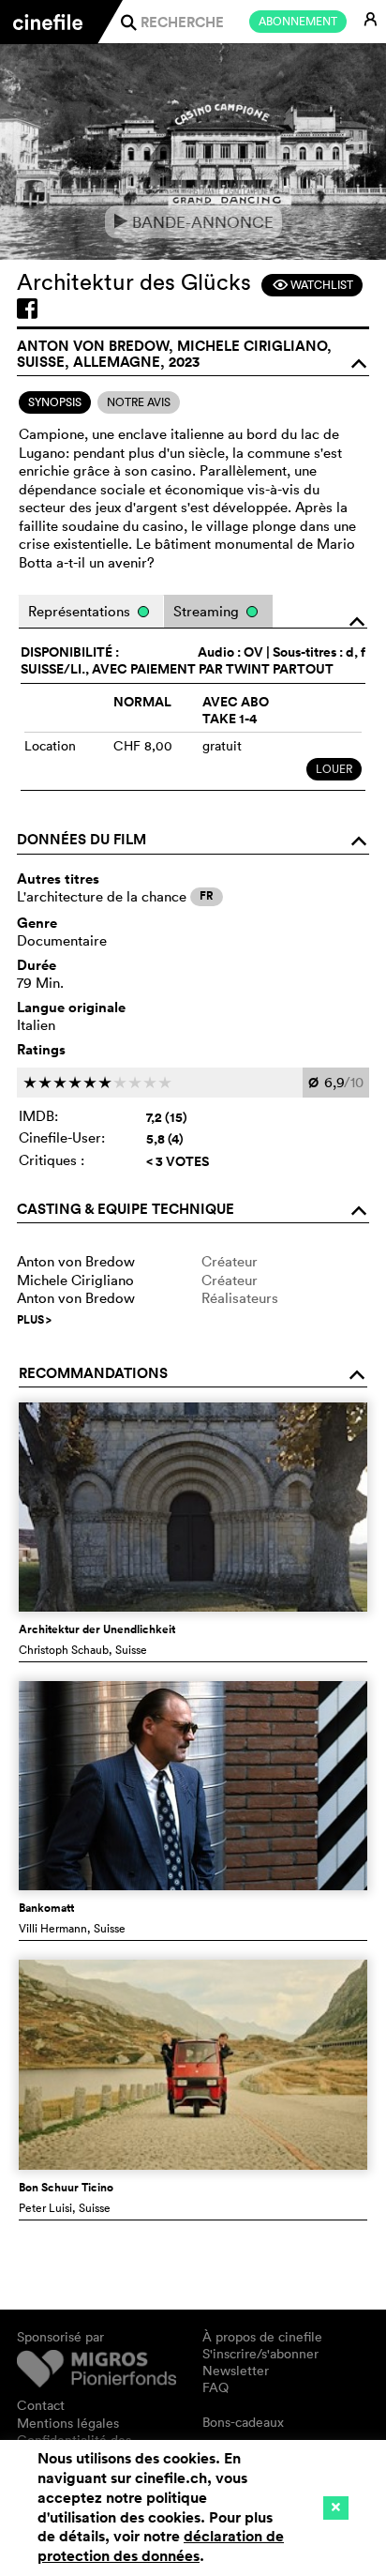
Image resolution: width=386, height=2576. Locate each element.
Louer (334, 769)
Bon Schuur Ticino (66, 2188)
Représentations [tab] (81, 611)
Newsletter (236, 2371)
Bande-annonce (193, 222)
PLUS (34, 1320)
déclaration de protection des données (161, 2546)
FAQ (215, 2387)
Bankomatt (46, 1908)
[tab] (55, 402)
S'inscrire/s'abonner (260, 2354)
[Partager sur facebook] (27, 309)
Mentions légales (68, 2423)
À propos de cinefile (262, 2337)
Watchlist (312, 285)
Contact (41, 2405)
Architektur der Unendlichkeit (97, 1629)
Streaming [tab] (208, 611)
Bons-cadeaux (243, 2422)
